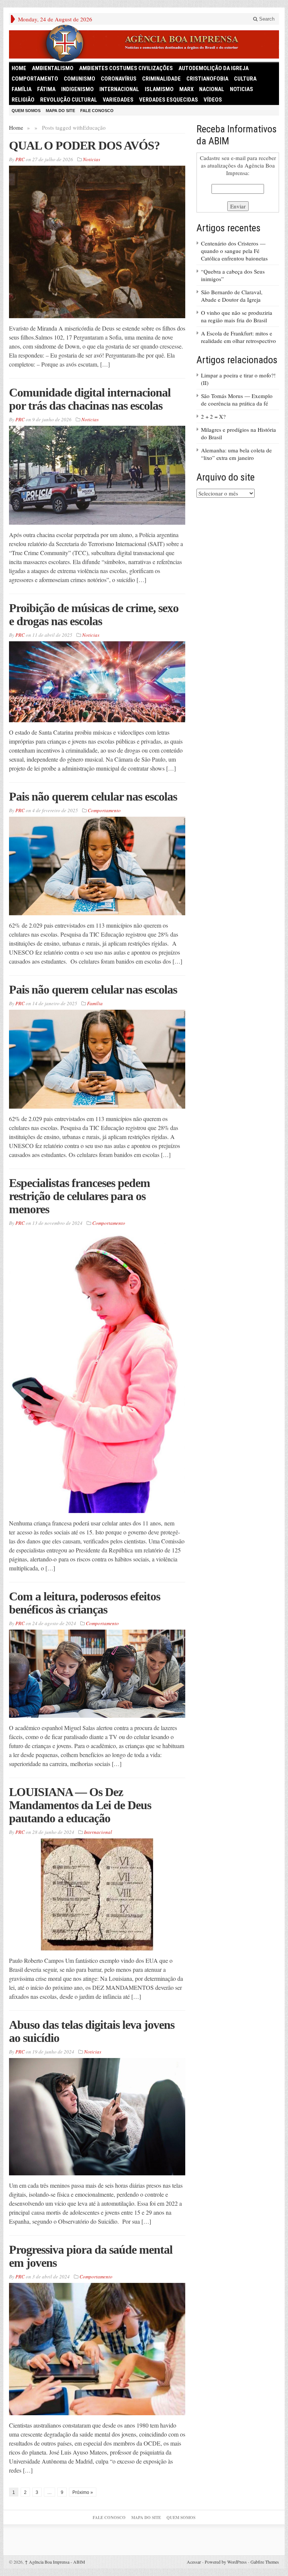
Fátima (46, 89)
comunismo (79, 79)
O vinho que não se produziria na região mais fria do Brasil (237, 316)
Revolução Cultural (69, 100)
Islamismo (159, 89)
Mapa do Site (60, 111)
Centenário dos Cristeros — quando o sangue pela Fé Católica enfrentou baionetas (234, 251)
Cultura (245, 79)
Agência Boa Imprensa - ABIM (55, 2562)
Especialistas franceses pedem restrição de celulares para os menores (79, 1196)
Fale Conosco (97, 111)
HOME (19, 68)
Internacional (119, 89)
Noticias (241, 89)
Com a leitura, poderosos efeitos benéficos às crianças (85, 1603)
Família (22, 89)
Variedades (118, 100)
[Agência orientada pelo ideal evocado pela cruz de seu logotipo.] (144, 43)
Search (266, 19)
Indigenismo (77, 89)
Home (16, 127)
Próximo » (83, 2492)
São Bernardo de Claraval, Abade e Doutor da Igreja (232, 296)
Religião (23, 100)
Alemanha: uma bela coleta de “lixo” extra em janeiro (236, 454)
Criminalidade (161, 79)
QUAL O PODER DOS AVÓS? (84, 145)
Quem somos (26, 111)
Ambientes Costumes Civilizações (126, 68)
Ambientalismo (53, 68)
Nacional (212, 89)
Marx (186, 89)
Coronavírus (119, 79)
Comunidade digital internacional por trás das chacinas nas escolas (90, 399)
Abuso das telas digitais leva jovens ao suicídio (92, 2031)
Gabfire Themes (265, 2562)
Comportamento (35, 79)
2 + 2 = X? (213, 416)
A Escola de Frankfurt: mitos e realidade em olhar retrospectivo (238, 337)
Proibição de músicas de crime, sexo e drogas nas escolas (94, 614)
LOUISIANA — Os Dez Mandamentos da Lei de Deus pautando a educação (80, 1805)
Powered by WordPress (226, 2562)
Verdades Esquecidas (169, 100)
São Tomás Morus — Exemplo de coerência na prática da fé (237, 400)
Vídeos (213, 100)
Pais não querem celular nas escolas (93, 796)
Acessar (194, 2562)
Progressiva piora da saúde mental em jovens (91, 2256)
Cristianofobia (207, 79)
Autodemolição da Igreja (214, 68)
